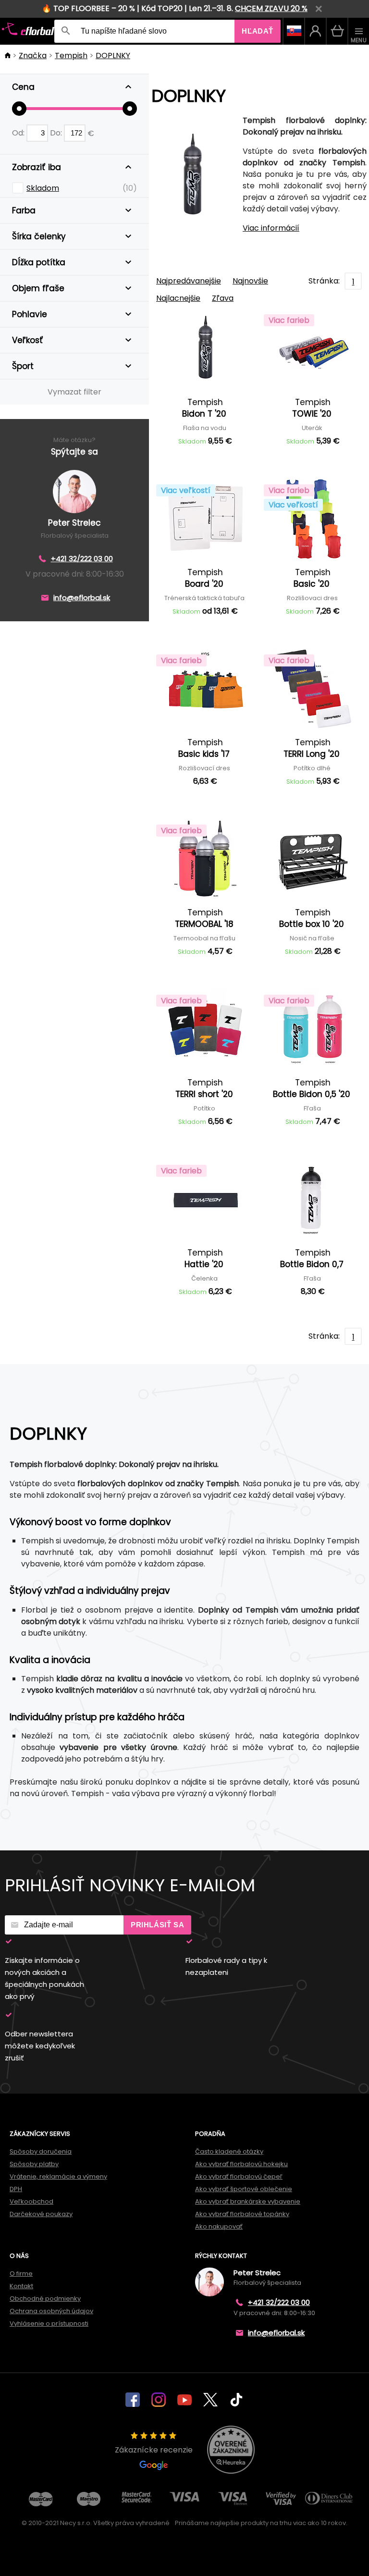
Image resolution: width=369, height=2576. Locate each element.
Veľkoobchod (31, 2201)
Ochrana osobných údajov (51, 2311)
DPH (16, 2189)
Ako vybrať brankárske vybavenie (248, 2201)
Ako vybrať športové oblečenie (244, 2189)
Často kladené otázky (229, 2151)
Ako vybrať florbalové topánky (242, 2214)
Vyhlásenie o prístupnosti (49, 2323)
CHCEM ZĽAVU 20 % (271, 8)
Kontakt (21, 2286)
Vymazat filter (74, 392)
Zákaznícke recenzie (154, 2450)
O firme (21, 2274)
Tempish (71, 55)
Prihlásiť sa (157, 1925)
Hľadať (258, 31)
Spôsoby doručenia (41, 2151)
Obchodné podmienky (45, 2299)
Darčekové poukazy (41, 2214)
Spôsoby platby (34, 2164)
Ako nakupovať (219, 2226)
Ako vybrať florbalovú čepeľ (239, 2176)
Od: (19, 133)
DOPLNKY (113, 55)
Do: (57, 133)
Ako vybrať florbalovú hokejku (241, 2164)
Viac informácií (271, 228)
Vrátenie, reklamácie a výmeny (58, 2176)
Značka (33, 55)
